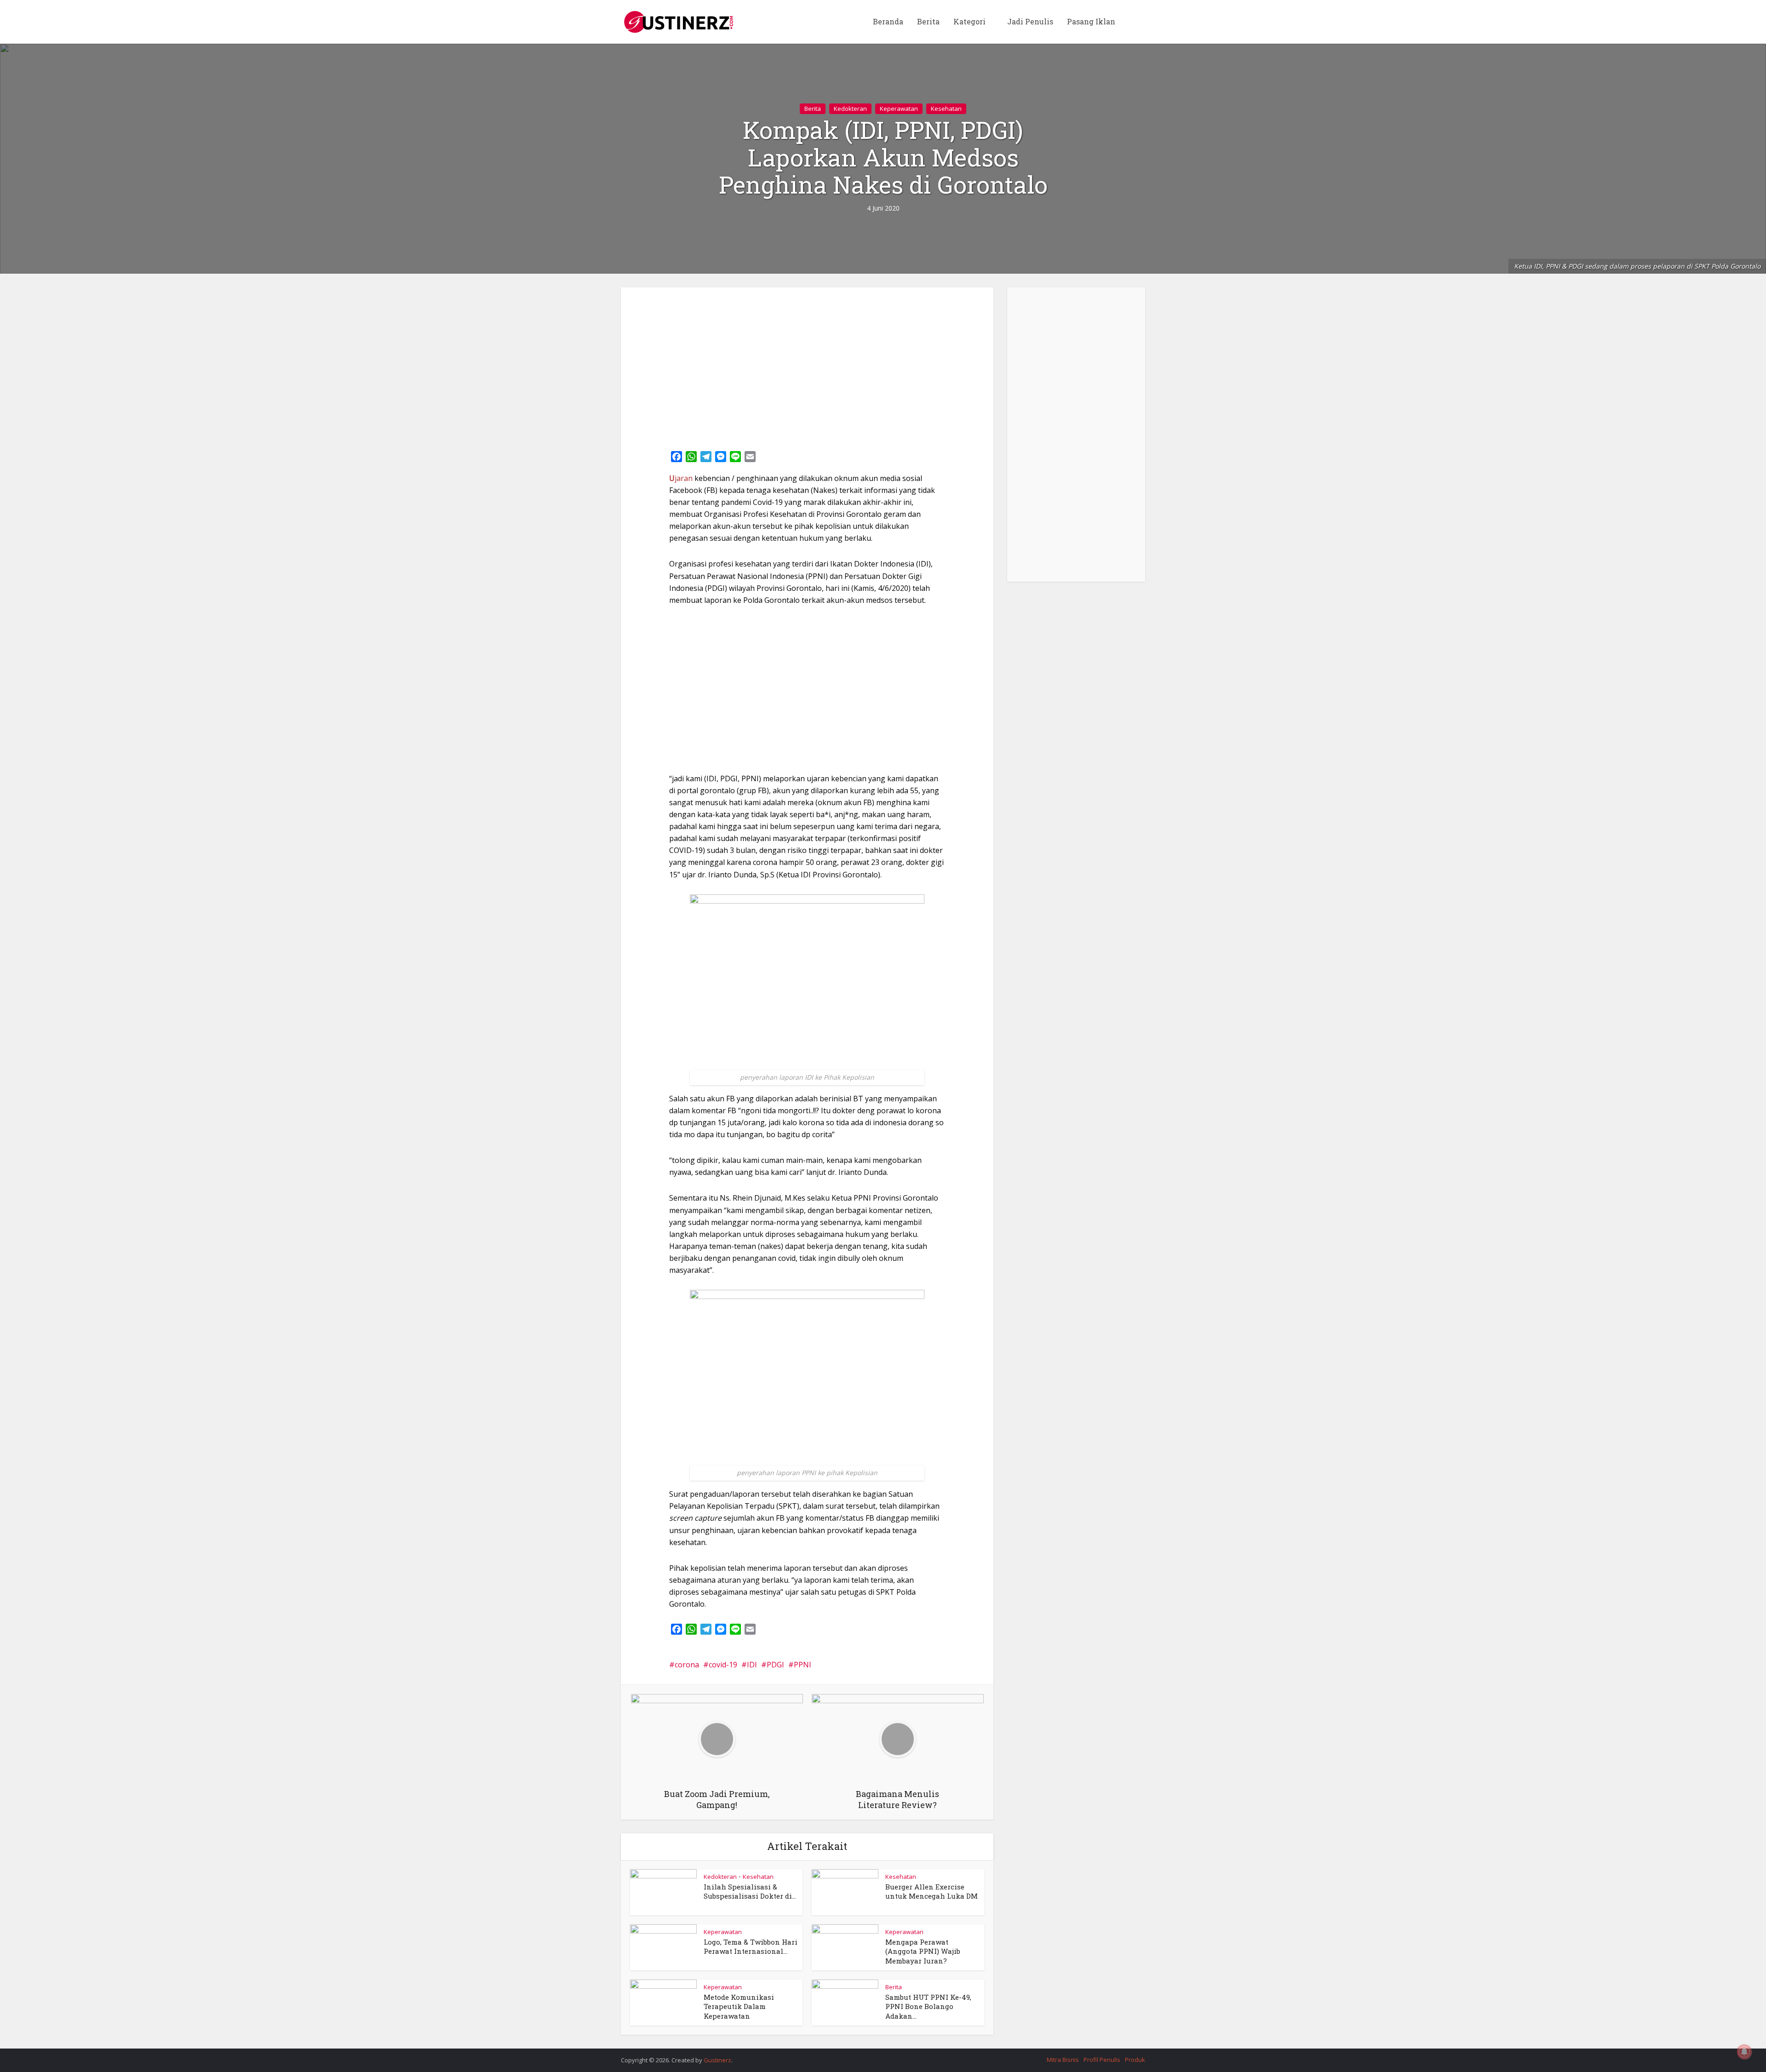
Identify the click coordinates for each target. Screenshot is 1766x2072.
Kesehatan (946, 109)
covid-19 (723, 1665)
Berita (928, 21)
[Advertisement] (807, 366)
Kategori (969, 21)
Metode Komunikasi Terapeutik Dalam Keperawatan (739, 2006)
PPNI (803, 1665)
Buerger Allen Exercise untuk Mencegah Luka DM (932, 1891)
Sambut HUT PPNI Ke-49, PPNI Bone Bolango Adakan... (928, 2006)
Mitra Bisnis (1063, 2060)
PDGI (775, 1665)
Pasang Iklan (1091, 21)
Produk (1135, 2060)
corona (687, 1665)
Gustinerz (717, 2060)
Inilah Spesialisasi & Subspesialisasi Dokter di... (750, 1891)
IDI (752, 1665)
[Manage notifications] (1744, 2052)
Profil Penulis (1102, 2060)
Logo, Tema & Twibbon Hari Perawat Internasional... (751, 1946)
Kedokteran (850, 109)
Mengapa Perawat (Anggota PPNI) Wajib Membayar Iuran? (923, 1951)
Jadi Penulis (1030, 21)
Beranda (888, 21)
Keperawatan (899, 109)
